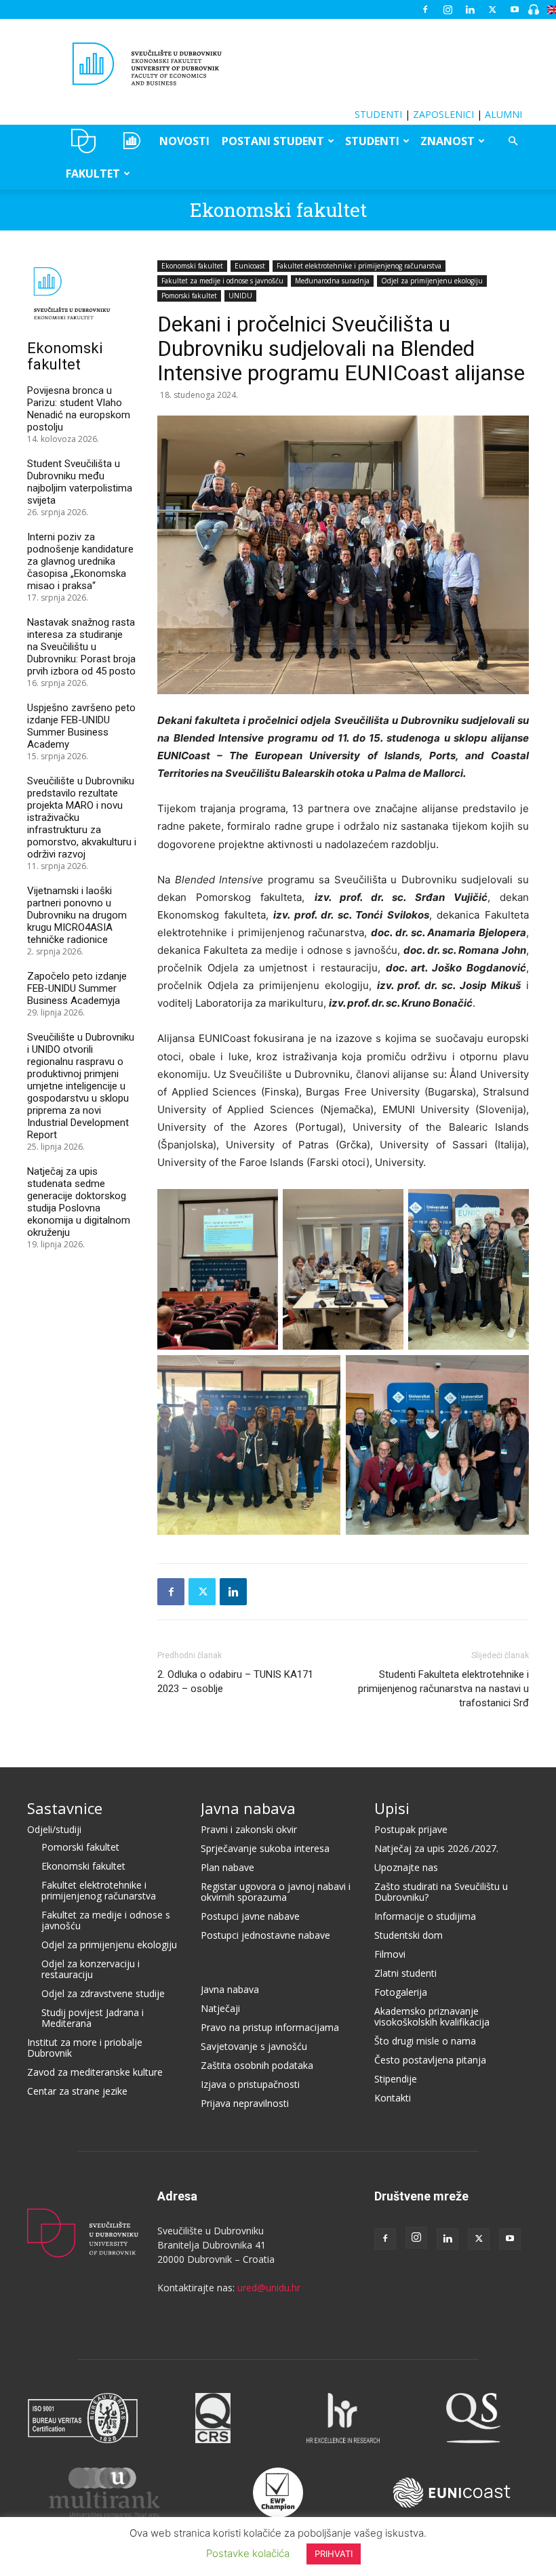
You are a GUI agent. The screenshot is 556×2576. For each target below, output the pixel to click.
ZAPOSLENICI (443, 114)
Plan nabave (227, 1867)
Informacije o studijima (425, 1916)
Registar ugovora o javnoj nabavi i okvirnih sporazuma (276, 1892)
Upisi (392, 1808)
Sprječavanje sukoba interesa (265, 1848)
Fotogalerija (401, 1992)
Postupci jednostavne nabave (265, 1935)
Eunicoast (250, 266)
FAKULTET (93, 174)
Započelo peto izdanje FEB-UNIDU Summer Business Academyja (77, 988)
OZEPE (131, 141)
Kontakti (393, 2098)
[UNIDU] (278, 64)
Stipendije (396, 2079)
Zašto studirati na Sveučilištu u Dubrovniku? (441, 1892)
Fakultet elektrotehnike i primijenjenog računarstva (359, 266)
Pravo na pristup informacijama (270, 2027)
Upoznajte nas (406, 1867)
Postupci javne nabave (250, 1916)
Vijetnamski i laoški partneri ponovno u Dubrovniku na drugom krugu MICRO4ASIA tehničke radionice (77, 915)
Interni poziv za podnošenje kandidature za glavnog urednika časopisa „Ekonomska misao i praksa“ (80, 561)
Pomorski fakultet (189, 296)
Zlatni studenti (405, 1973)
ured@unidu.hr (269, 2288)
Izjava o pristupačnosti (250, 2084)
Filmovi (390, 1954)
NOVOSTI (184, 141)
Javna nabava (248, 1808)
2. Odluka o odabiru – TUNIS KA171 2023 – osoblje (235, 1682)
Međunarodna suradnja (332, 281)
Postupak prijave (411, 1829)
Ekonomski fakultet (278, 210)
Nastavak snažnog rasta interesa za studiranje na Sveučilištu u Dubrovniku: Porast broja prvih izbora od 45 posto (81, 647)
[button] (513, 141)
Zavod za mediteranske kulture (95, 2072)
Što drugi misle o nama (425, 2041)
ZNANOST (448, 141)
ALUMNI (503, 114)
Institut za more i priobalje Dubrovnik (85, 2048)
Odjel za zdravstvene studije (103, 1993)
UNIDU (84, 141)
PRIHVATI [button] (334, 2554)
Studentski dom (409, 1935)
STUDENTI (378, 114)
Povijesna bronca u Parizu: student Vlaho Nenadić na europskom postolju (79, 409)
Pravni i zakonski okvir (249, 1829)
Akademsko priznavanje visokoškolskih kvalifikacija (432, 2016)
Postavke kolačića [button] (248, 2553)
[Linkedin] (470, 9)
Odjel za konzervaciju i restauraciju (91, 1969)
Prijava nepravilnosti (245, 2103)
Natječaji (220, 2008)
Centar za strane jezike (77, 2091)
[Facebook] (425, 9)
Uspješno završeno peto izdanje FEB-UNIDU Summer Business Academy (81, 726)
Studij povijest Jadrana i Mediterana (93, 2018)
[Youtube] (515, 9)
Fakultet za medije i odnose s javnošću (222, 281)
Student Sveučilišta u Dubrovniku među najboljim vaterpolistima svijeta (80, 482)
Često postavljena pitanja (430, 2060)
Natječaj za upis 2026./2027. (436, 1848)
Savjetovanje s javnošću (254, 2046)
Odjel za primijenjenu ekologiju (432, 281)
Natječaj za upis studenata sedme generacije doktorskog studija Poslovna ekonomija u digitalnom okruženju (79, 1202)
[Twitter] (492, 9)
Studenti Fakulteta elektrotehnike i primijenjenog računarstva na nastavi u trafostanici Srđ (443, 1689)
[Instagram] (448, 9)
